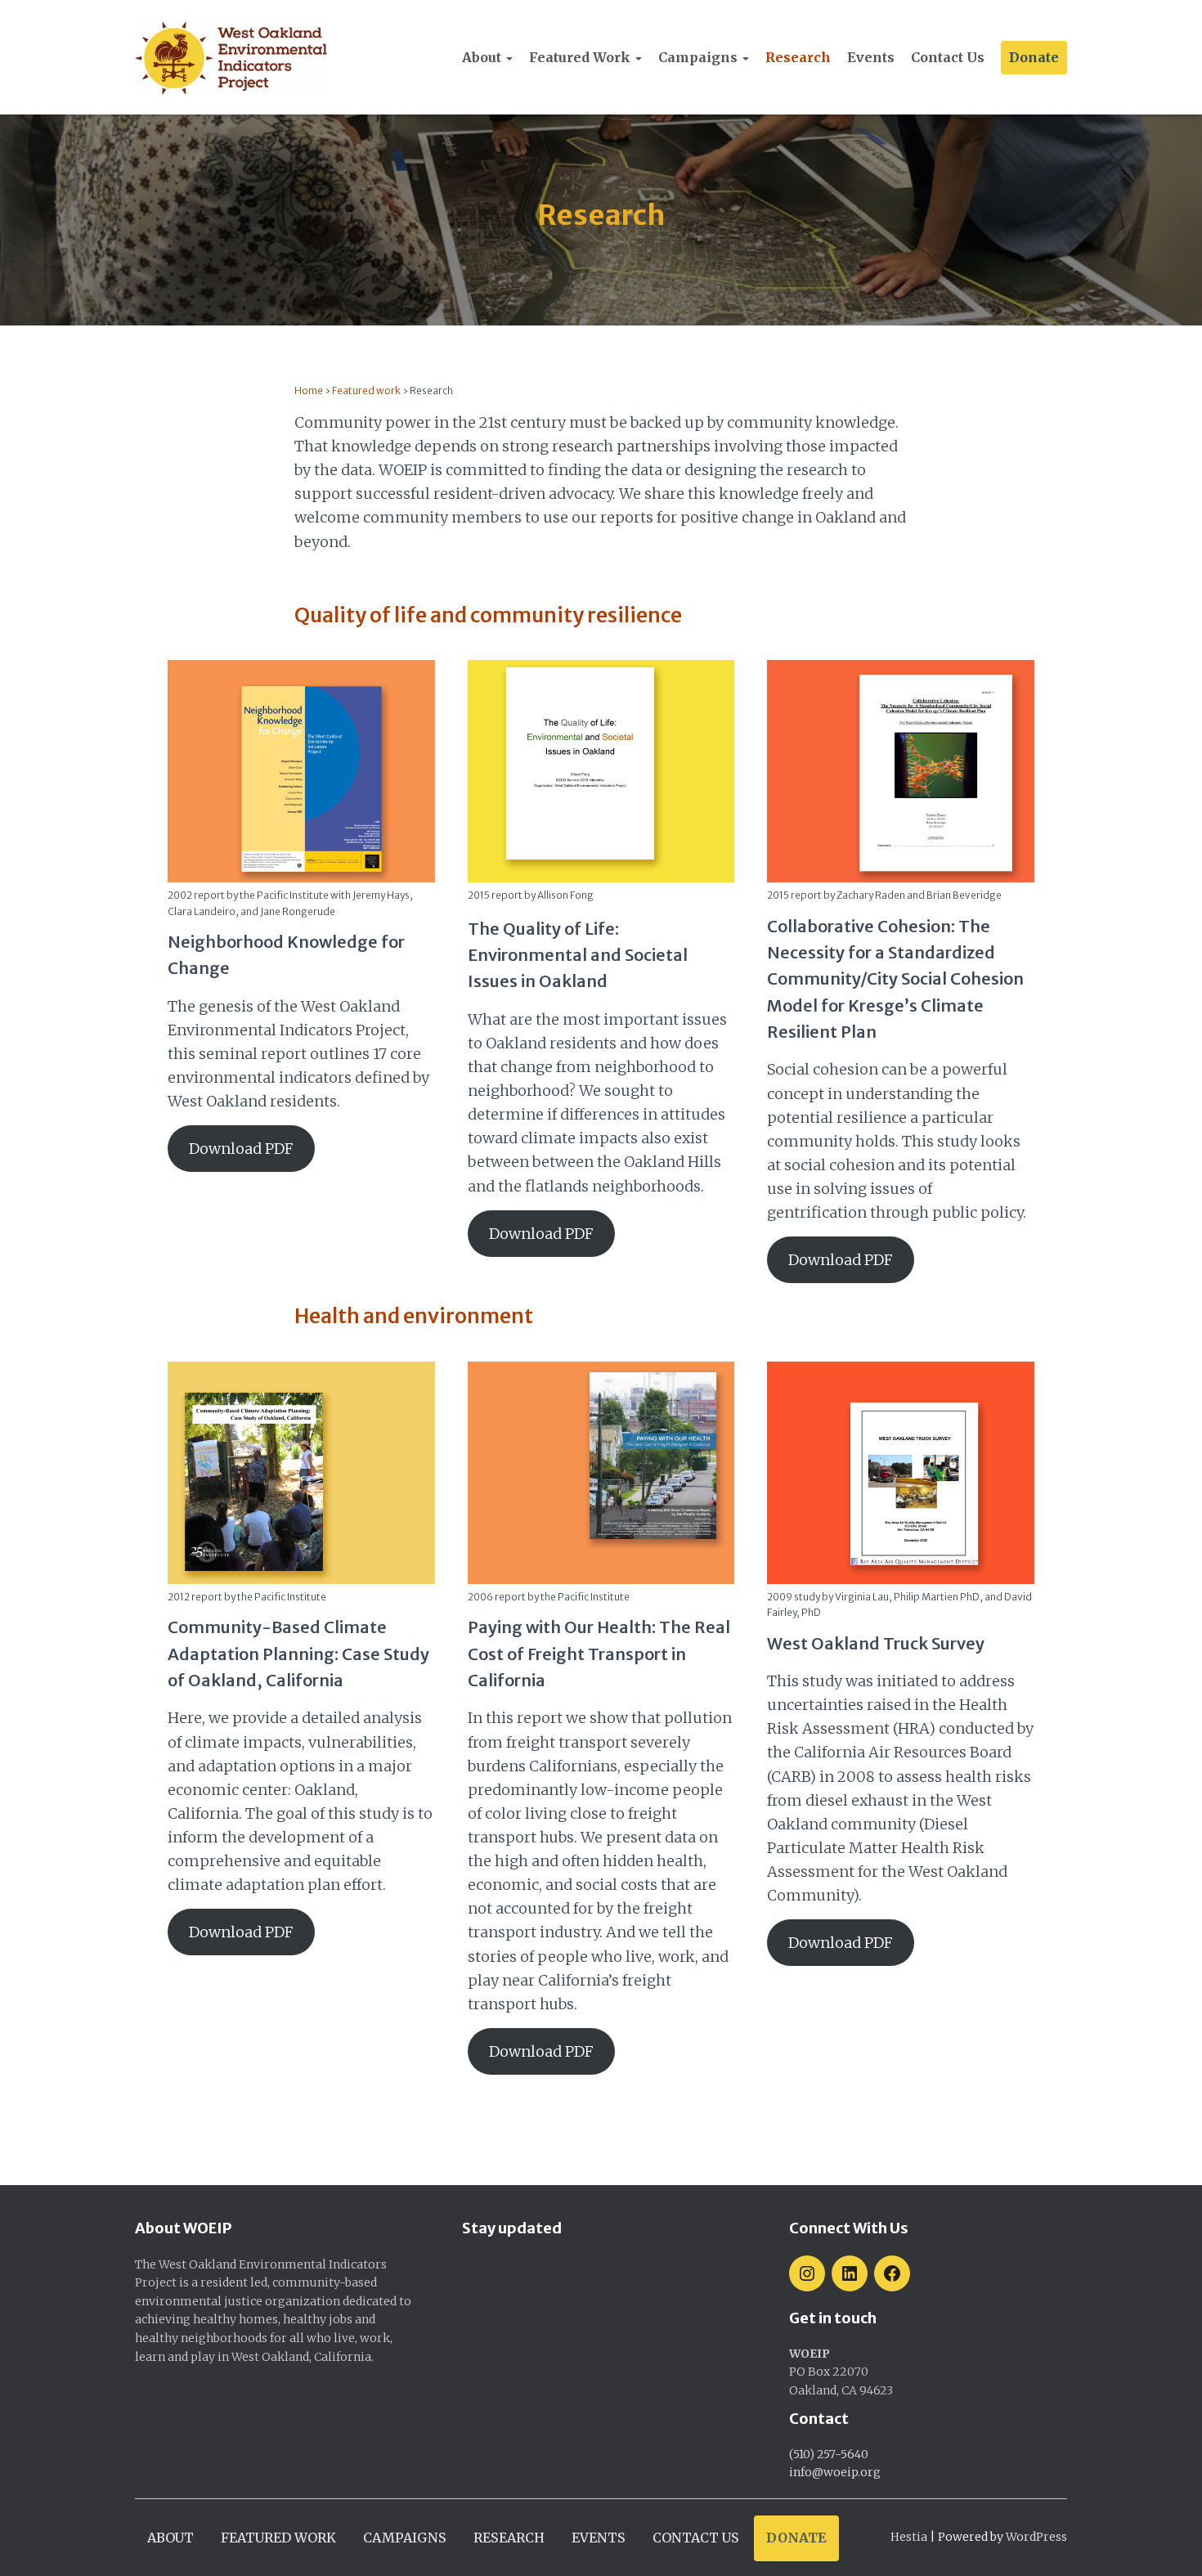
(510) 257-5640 (829, 2454)
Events (871, 57)
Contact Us (948, 57)
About (483, 57)
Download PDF (241, 1149)
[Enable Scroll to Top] (1170, 2543)
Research (798, 57)
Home (309, 390)
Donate (1034, 57)
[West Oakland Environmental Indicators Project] (231, 58)
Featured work (581, 57)
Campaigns (700, 57)
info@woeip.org (835, 2472)
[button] (509, 57)
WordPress (1036, 2537)
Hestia (909, 2537)
